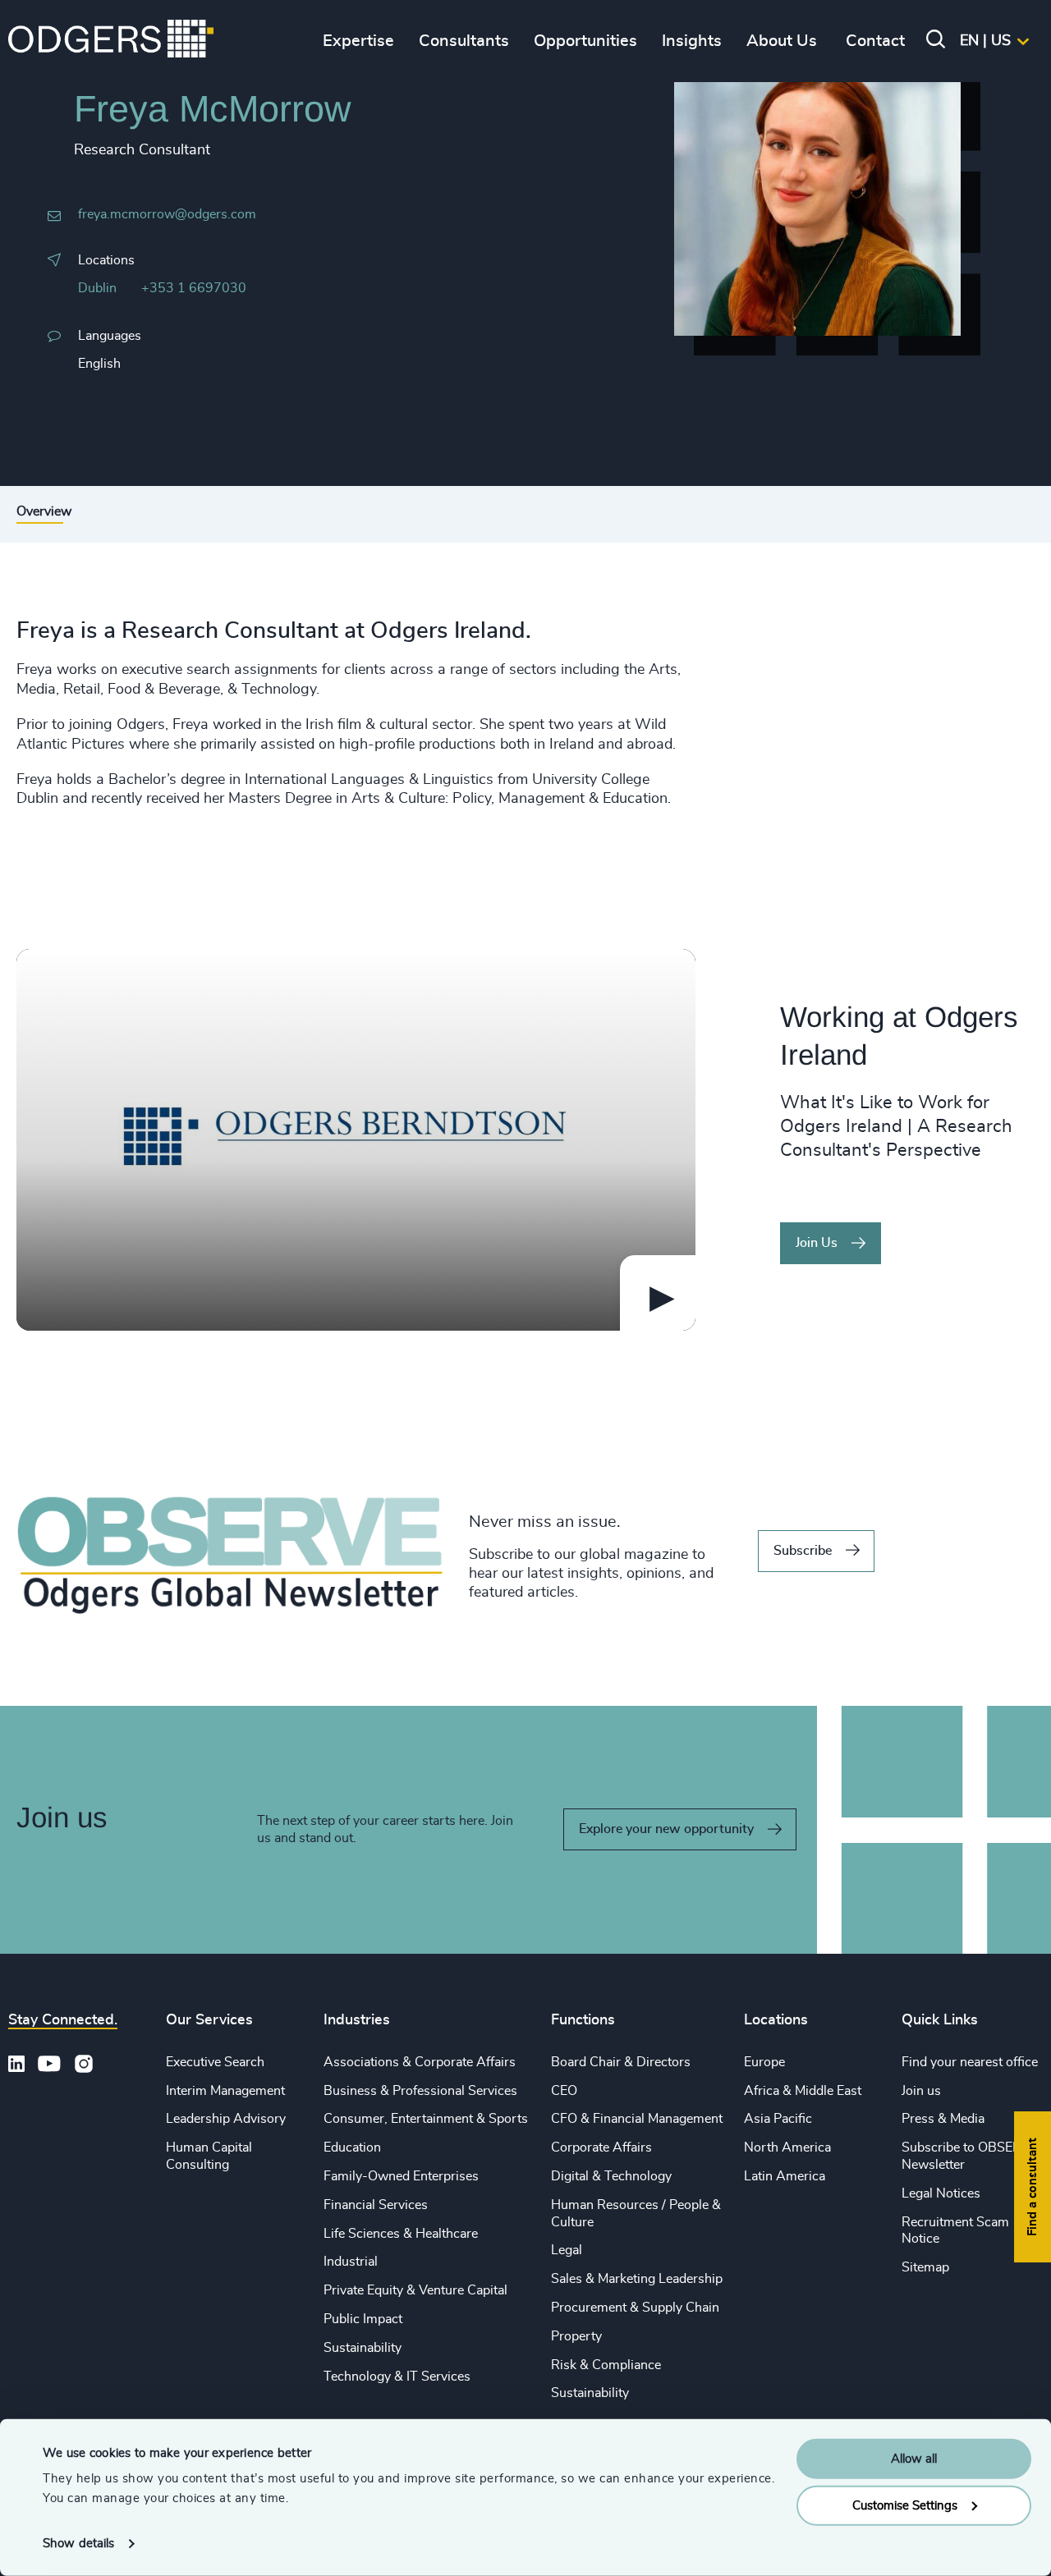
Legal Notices (941, 2193)
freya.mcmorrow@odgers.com (167, 214)
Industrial (351, 2262)
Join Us (817, 1243)
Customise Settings (905, 2505)
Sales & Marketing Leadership (637, 2279)
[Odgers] (111, 41)
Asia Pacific (778, 2119)
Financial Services (376, 2205)
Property (576, 2336)
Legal (567, 2250)
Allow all (914, 2459)
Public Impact (363, 2319)
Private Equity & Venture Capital (415, 2290)
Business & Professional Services (420, 2091)
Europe (764, 2062)
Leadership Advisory (226, 2119)
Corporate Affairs (601, 2147)
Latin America (785, 2176)
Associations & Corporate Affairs (420, 2062)
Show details (78, 2544)
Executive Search (215, 2062)
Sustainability (363, 2348)
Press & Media (943, 2119)
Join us (921, 2091)
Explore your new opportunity (666, 1829)
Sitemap (925, 2267)
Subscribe (803, 1551)
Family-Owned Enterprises (401, 2176)
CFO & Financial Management (637, 2119)
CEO (564, 2091)
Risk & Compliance (606, 2365)
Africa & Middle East (803, 2091)
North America (787, 2147)
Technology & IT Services (397, 2377)
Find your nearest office (970, 2062)
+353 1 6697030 (194, 288)
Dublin (97, 288)
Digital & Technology (611, 2176)
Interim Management (225, 2091)
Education (352, 2147)
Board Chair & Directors (621, 2062)
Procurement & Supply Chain (635, 2308)
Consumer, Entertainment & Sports (426, 2119)
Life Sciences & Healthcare (401, 2234)
